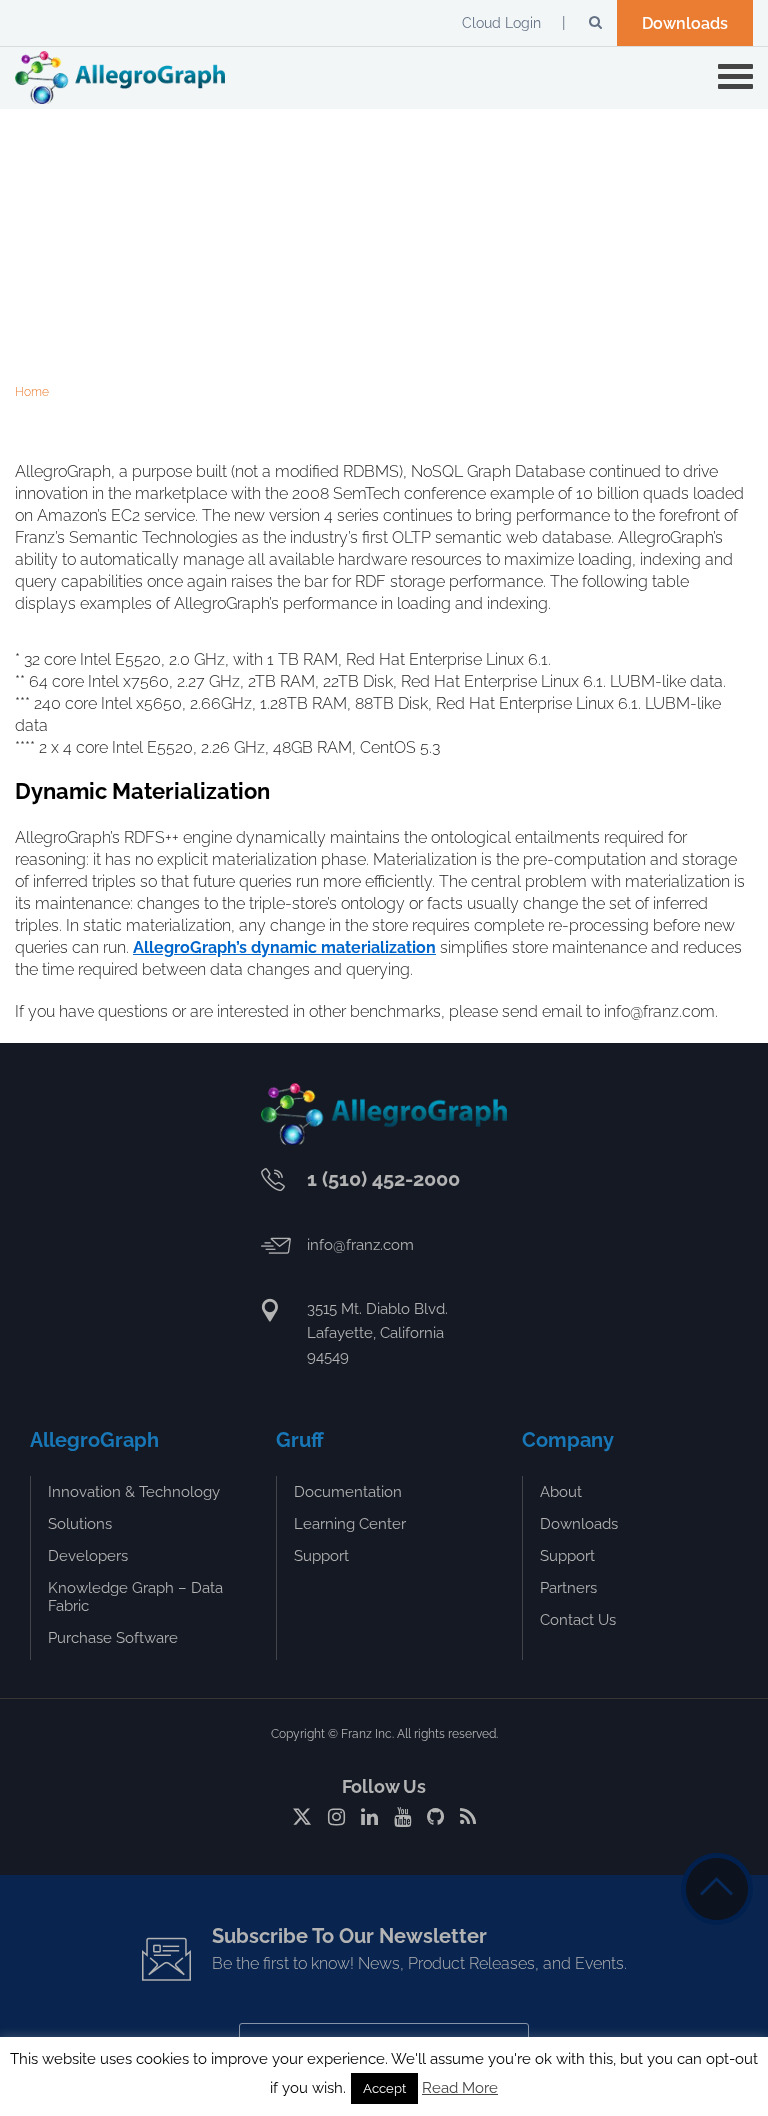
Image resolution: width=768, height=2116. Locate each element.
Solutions (80, 1524)
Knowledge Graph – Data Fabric (135, 1597)
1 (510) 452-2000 (383, 1179)
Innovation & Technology (134, 1492)
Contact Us (578, 1620)
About (561, 1492)
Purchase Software (113, 1638)
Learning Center (350, 1524)
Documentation (348, 1492)
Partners (568, 1588)
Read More (460, 2088)
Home (32, 392)
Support (321, 1556)
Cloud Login (501, 23)
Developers (88, 1556)
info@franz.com (360, 1245)
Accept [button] (384, 2088)
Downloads (685, 23)
